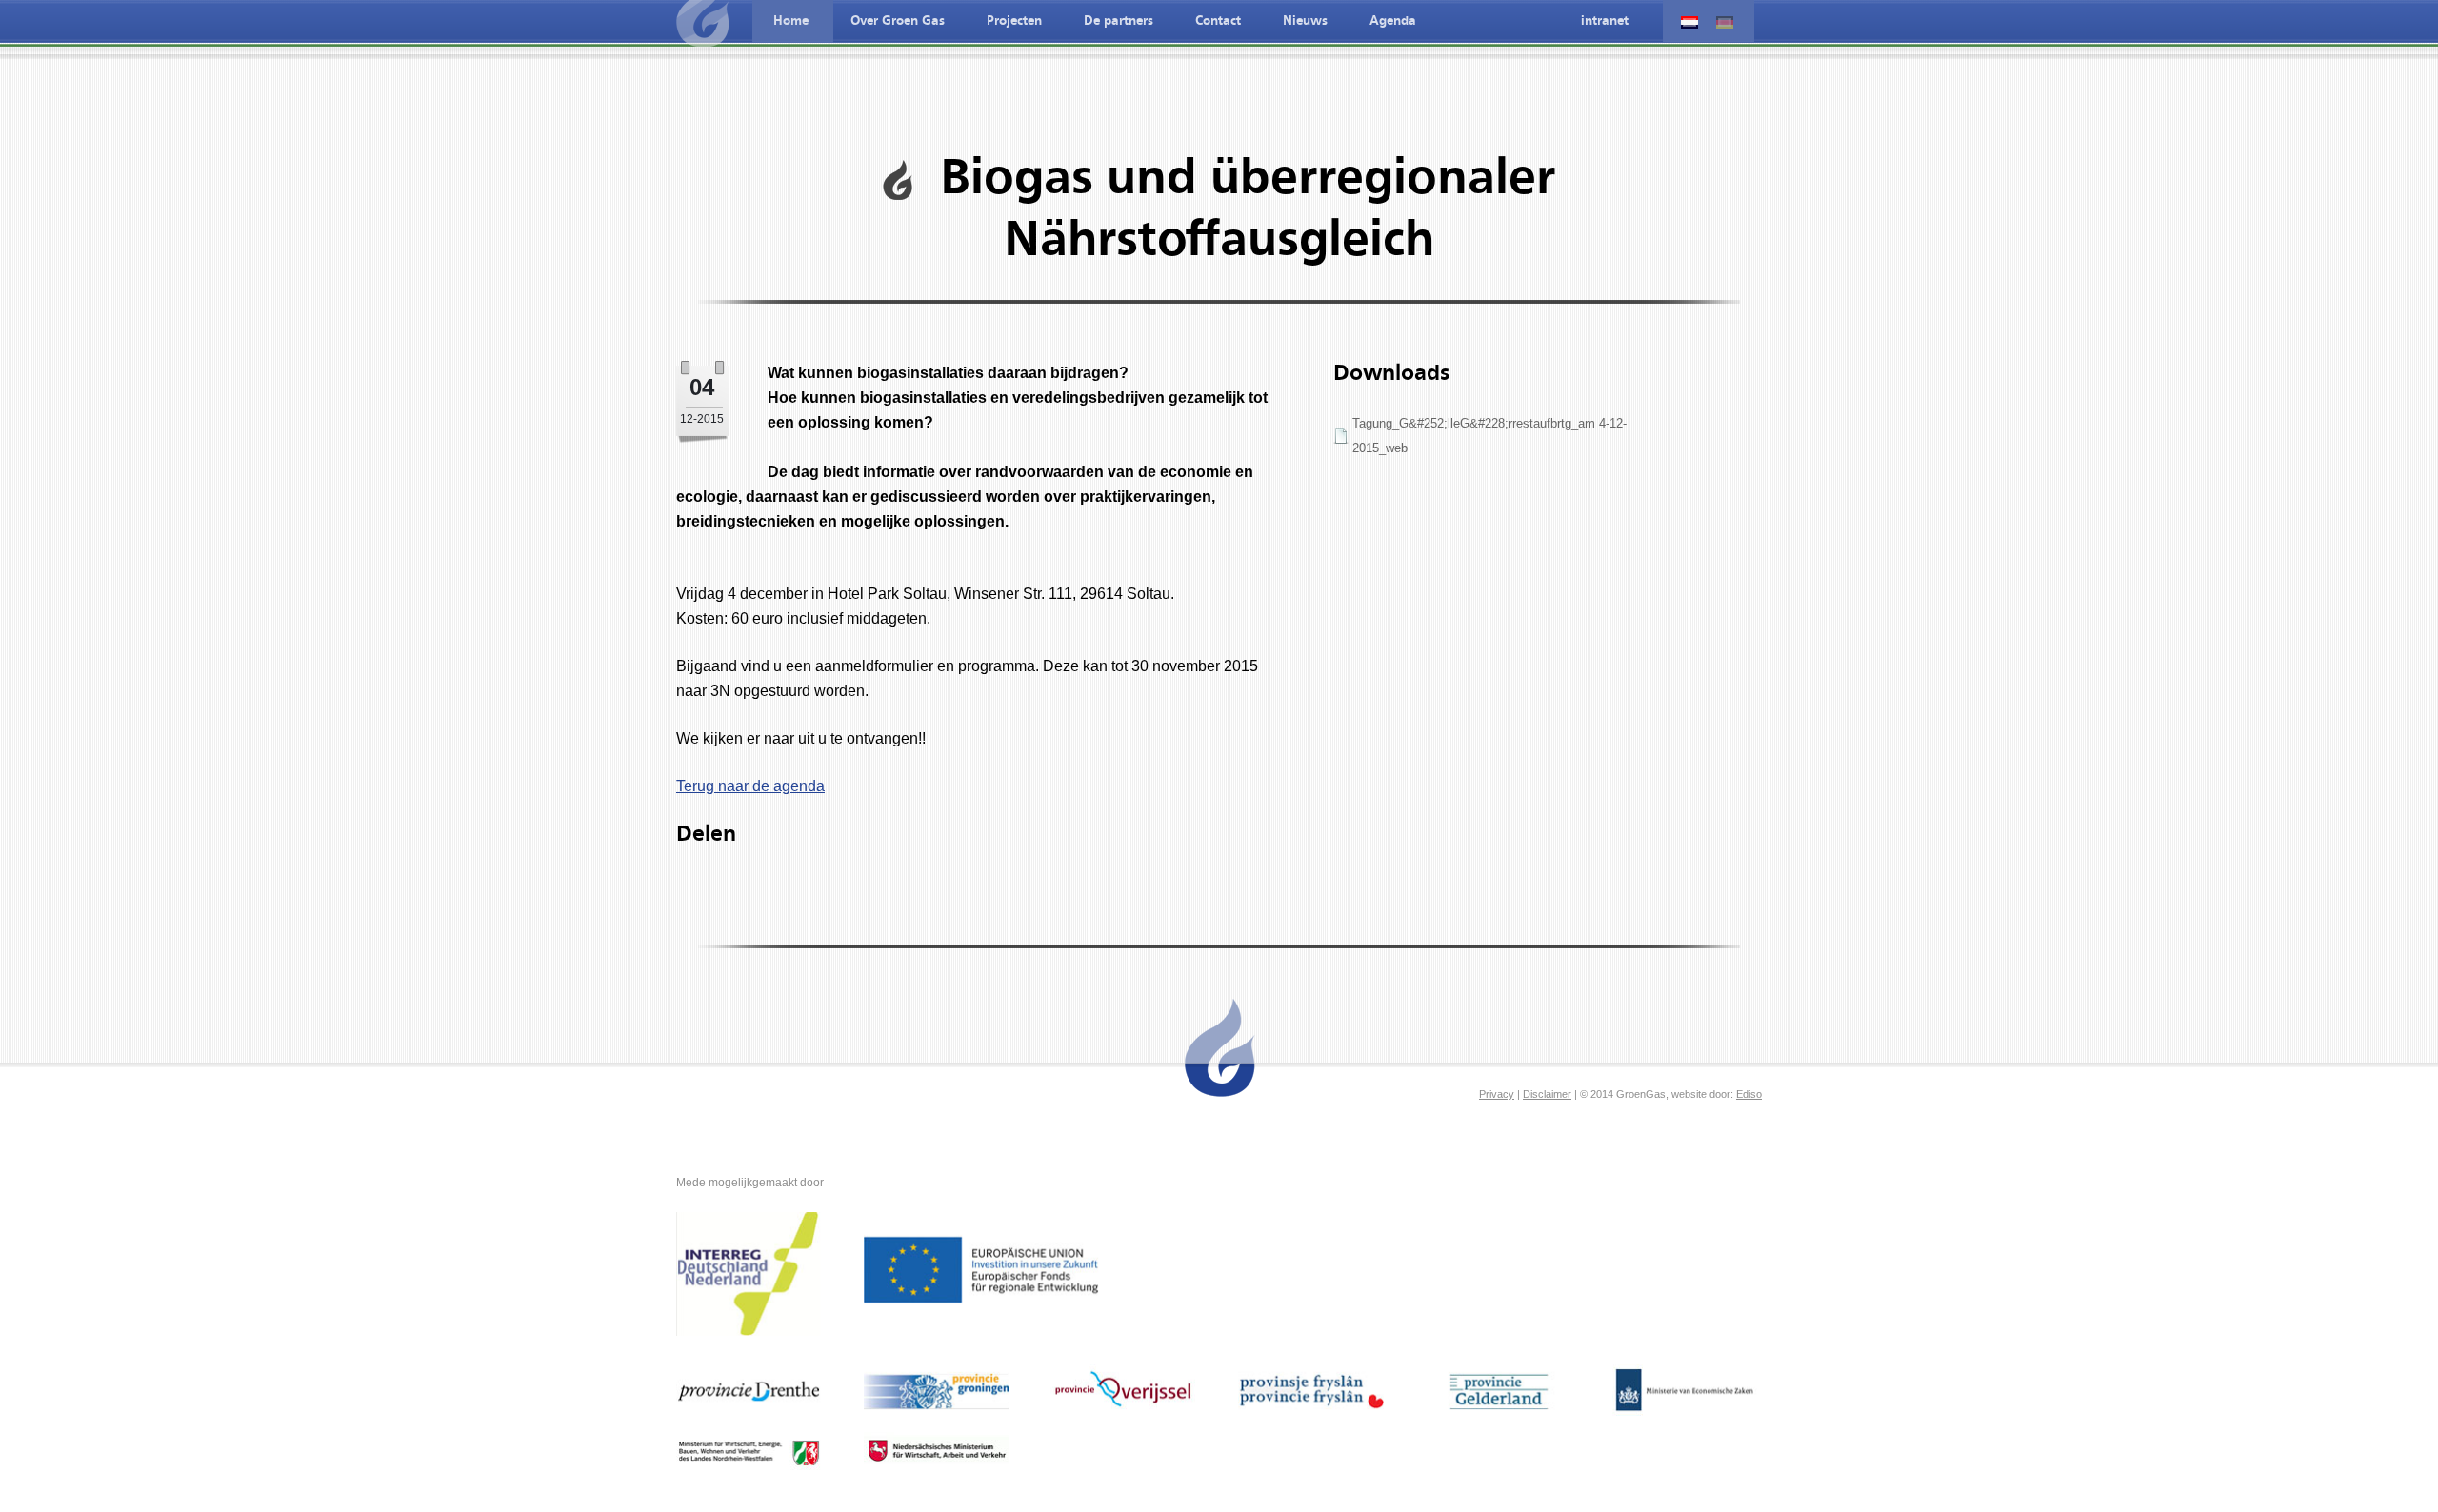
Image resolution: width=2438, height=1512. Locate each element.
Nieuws (1305, 21)
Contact (1218, 21)
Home (791, 21)
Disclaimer (1547, 1094)
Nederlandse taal (1689, 22)
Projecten (1014, 21)
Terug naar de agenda (750, 786)
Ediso (1749, 1094)
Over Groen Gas (898, 21)
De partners (1119, 21)
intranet (1605, 21)
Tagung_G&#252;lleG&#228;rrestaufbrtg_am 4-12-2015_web (1489, 436)
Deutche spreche (1725, 22)
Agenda (1393, 21)
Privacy (1497, 1094)
